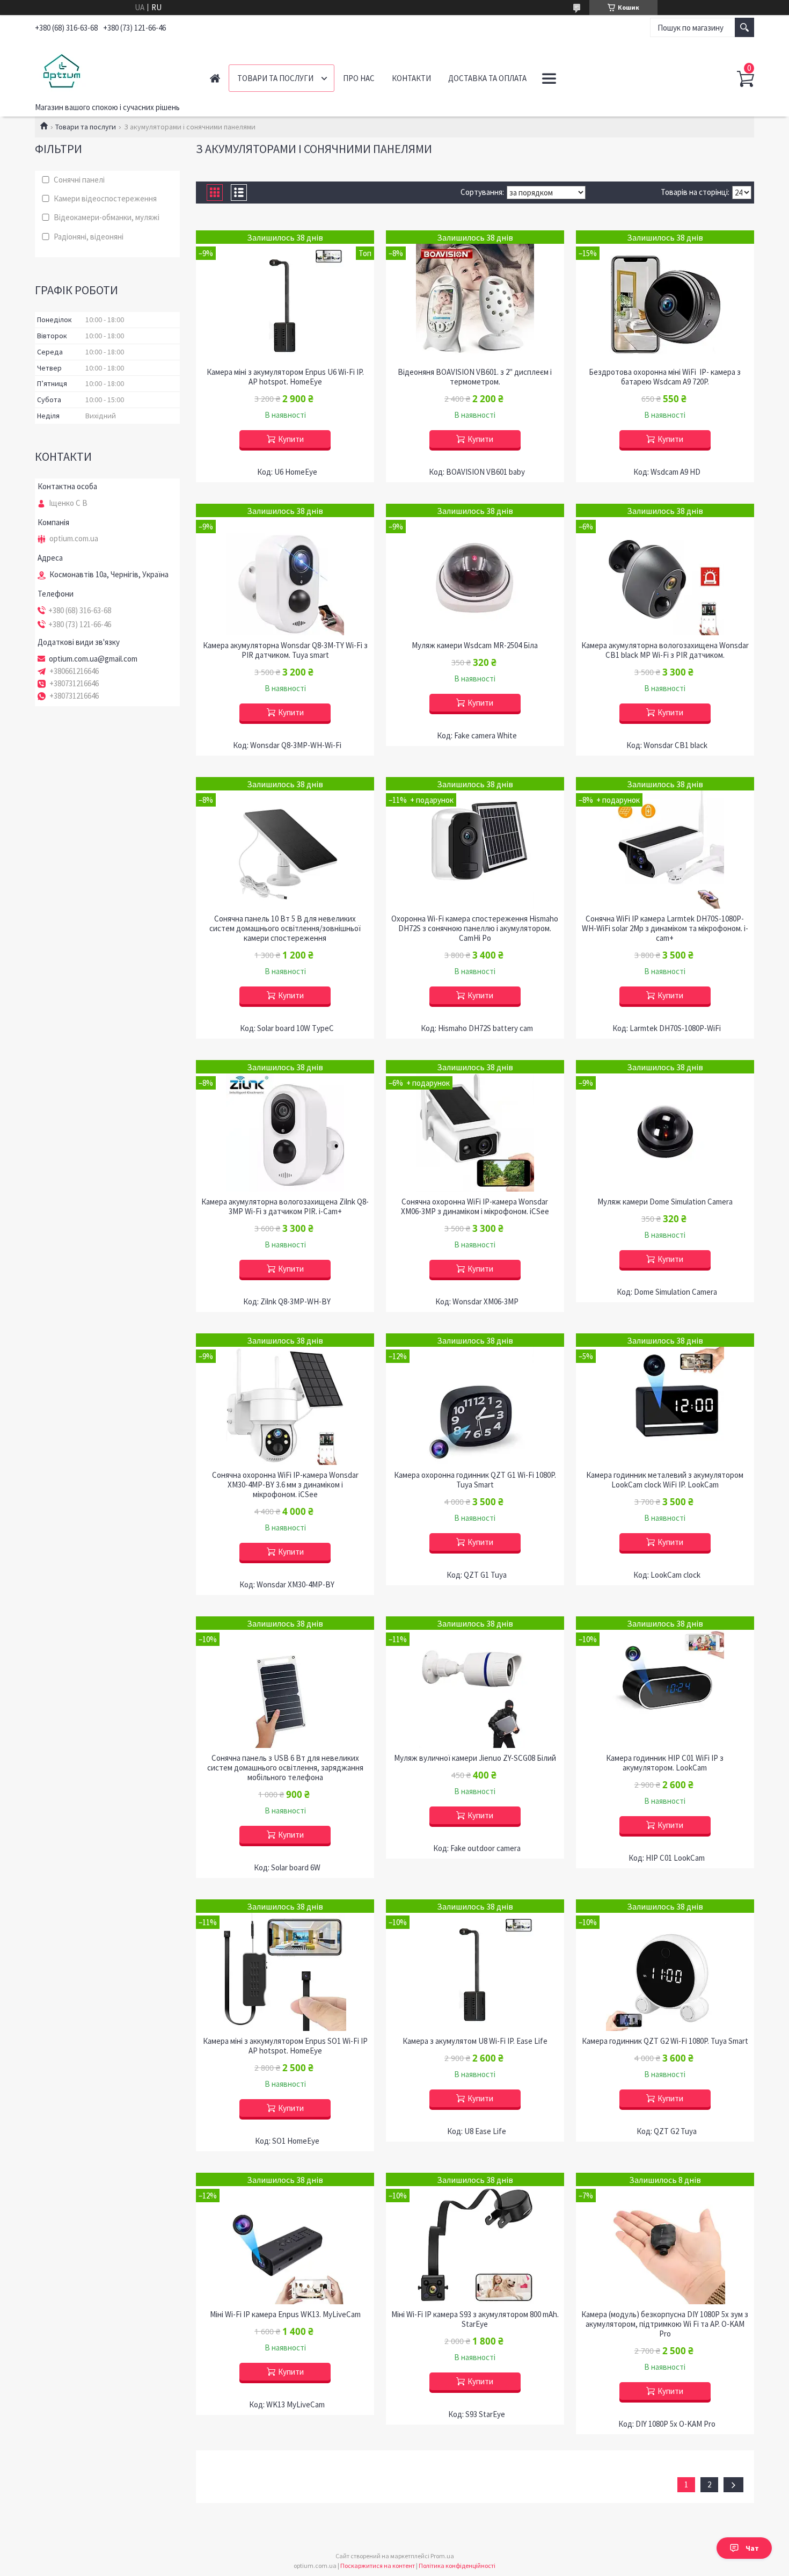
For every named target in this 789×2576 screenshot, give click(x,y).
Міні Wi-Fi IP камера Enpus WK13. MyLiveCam (285, 2314)
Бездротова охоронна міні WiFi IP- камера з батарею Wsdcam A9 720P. (665, 377)
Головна (215, 78)
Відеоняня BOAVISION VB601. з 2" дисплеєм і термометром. (475, 377)
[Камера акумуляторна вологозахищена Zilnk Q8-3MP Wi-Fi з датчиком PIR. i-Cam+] (285, 1126)
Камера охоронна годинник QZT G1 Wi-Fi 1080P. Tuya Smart (475, 1480)
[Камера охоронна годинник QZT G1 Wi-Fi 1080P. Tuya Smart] (475, 1399)
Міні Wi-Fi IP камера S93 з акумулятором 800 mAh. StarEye (475, 2319)
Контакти (411, 78)
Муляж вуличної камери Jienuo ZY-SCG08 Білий (475, 1758)
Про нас (359, 78)
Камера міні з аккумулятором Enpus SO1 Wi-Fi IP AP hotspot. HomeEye (285, 2046)
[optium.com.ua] (110, 69)
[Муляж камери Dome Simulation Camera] (665, 1126)
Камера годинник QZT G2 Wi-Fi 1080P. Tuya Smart (665, 2041)
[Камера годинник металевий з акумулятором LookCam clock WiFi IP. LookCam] (665, 1399)
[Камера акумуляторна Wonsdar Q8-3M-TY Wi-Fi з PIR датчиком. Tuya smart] (285, 569)
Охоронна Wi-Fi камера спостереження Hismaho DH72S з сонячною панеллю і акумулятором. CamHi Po (475, 928)
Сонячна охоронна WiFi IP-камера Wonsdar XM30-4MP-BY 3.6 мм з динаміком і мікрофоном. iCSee (285, 1485)
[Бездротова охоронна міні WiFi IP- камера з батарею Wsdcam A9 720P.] (665, 296)
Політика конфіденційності (457, 2566)
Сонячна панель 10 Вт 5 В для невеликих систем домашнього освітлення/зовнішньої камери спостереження (285, 928)
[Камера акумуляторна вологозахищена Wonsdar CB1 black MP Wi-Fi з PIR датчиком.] (665, 569)
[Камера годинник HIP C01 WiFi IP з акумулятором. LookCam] (665, 1682)
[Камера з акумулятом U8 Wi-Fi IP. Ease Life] (475, 1965)
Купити (291, 439)
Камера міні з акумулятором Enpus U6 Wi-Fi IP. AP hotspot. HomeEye (285, 377)
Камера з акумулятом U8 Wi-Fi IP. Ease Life (475, 2041)
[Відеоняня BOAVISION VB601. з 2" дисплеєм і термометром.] (475, 296)
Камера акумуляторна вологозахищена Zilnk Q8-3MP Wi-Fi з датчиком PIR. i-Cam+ (285, 1207)
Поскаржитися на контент (378, 2566)
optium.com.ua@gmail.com (93, 659)
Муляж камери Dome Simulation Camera (665, 1202)
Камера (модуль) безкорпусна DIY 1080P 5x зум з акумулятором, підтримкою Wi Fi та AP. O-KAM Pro (665, 2324)
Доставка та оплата (487, 78)
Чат (752, 2548)
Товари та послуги (275, 78)
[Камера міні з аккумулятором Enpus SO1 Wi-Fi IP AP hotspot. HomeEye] (285, 1965)
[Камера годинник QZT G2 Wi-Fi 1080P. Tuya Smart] (665, 1965)
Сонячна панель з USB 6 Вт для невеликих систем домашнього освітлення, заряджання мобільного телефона (285, 1768)
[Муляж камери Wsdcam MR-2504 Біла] (475, 569)
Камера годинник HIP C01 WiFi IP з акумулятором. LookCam (665, 1763)
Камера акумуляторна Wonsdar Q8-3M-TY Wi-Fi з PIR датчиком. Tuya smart (285, 650)
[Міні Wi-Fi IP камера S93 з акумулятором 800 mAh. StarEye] (475, 2238)
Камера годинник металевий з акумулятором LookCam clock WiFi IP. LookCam (665, 1480)
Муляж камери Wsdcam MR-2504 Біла (475, 645)
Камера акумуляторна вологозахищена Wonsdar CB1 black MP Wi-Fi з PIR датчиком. (665, 650)
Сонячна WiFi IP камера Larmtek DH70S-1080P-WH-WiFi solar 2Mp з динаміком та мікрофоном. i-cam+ (665, 928)
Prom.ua (442, 2556)
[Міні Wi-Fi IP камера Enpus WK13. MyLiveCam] (285, 2238)
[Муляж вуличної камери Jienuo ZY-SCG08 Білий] (475, 1682)
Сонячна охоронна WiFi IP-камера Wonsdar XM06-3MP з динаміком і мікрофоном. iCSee (475, 1207)
